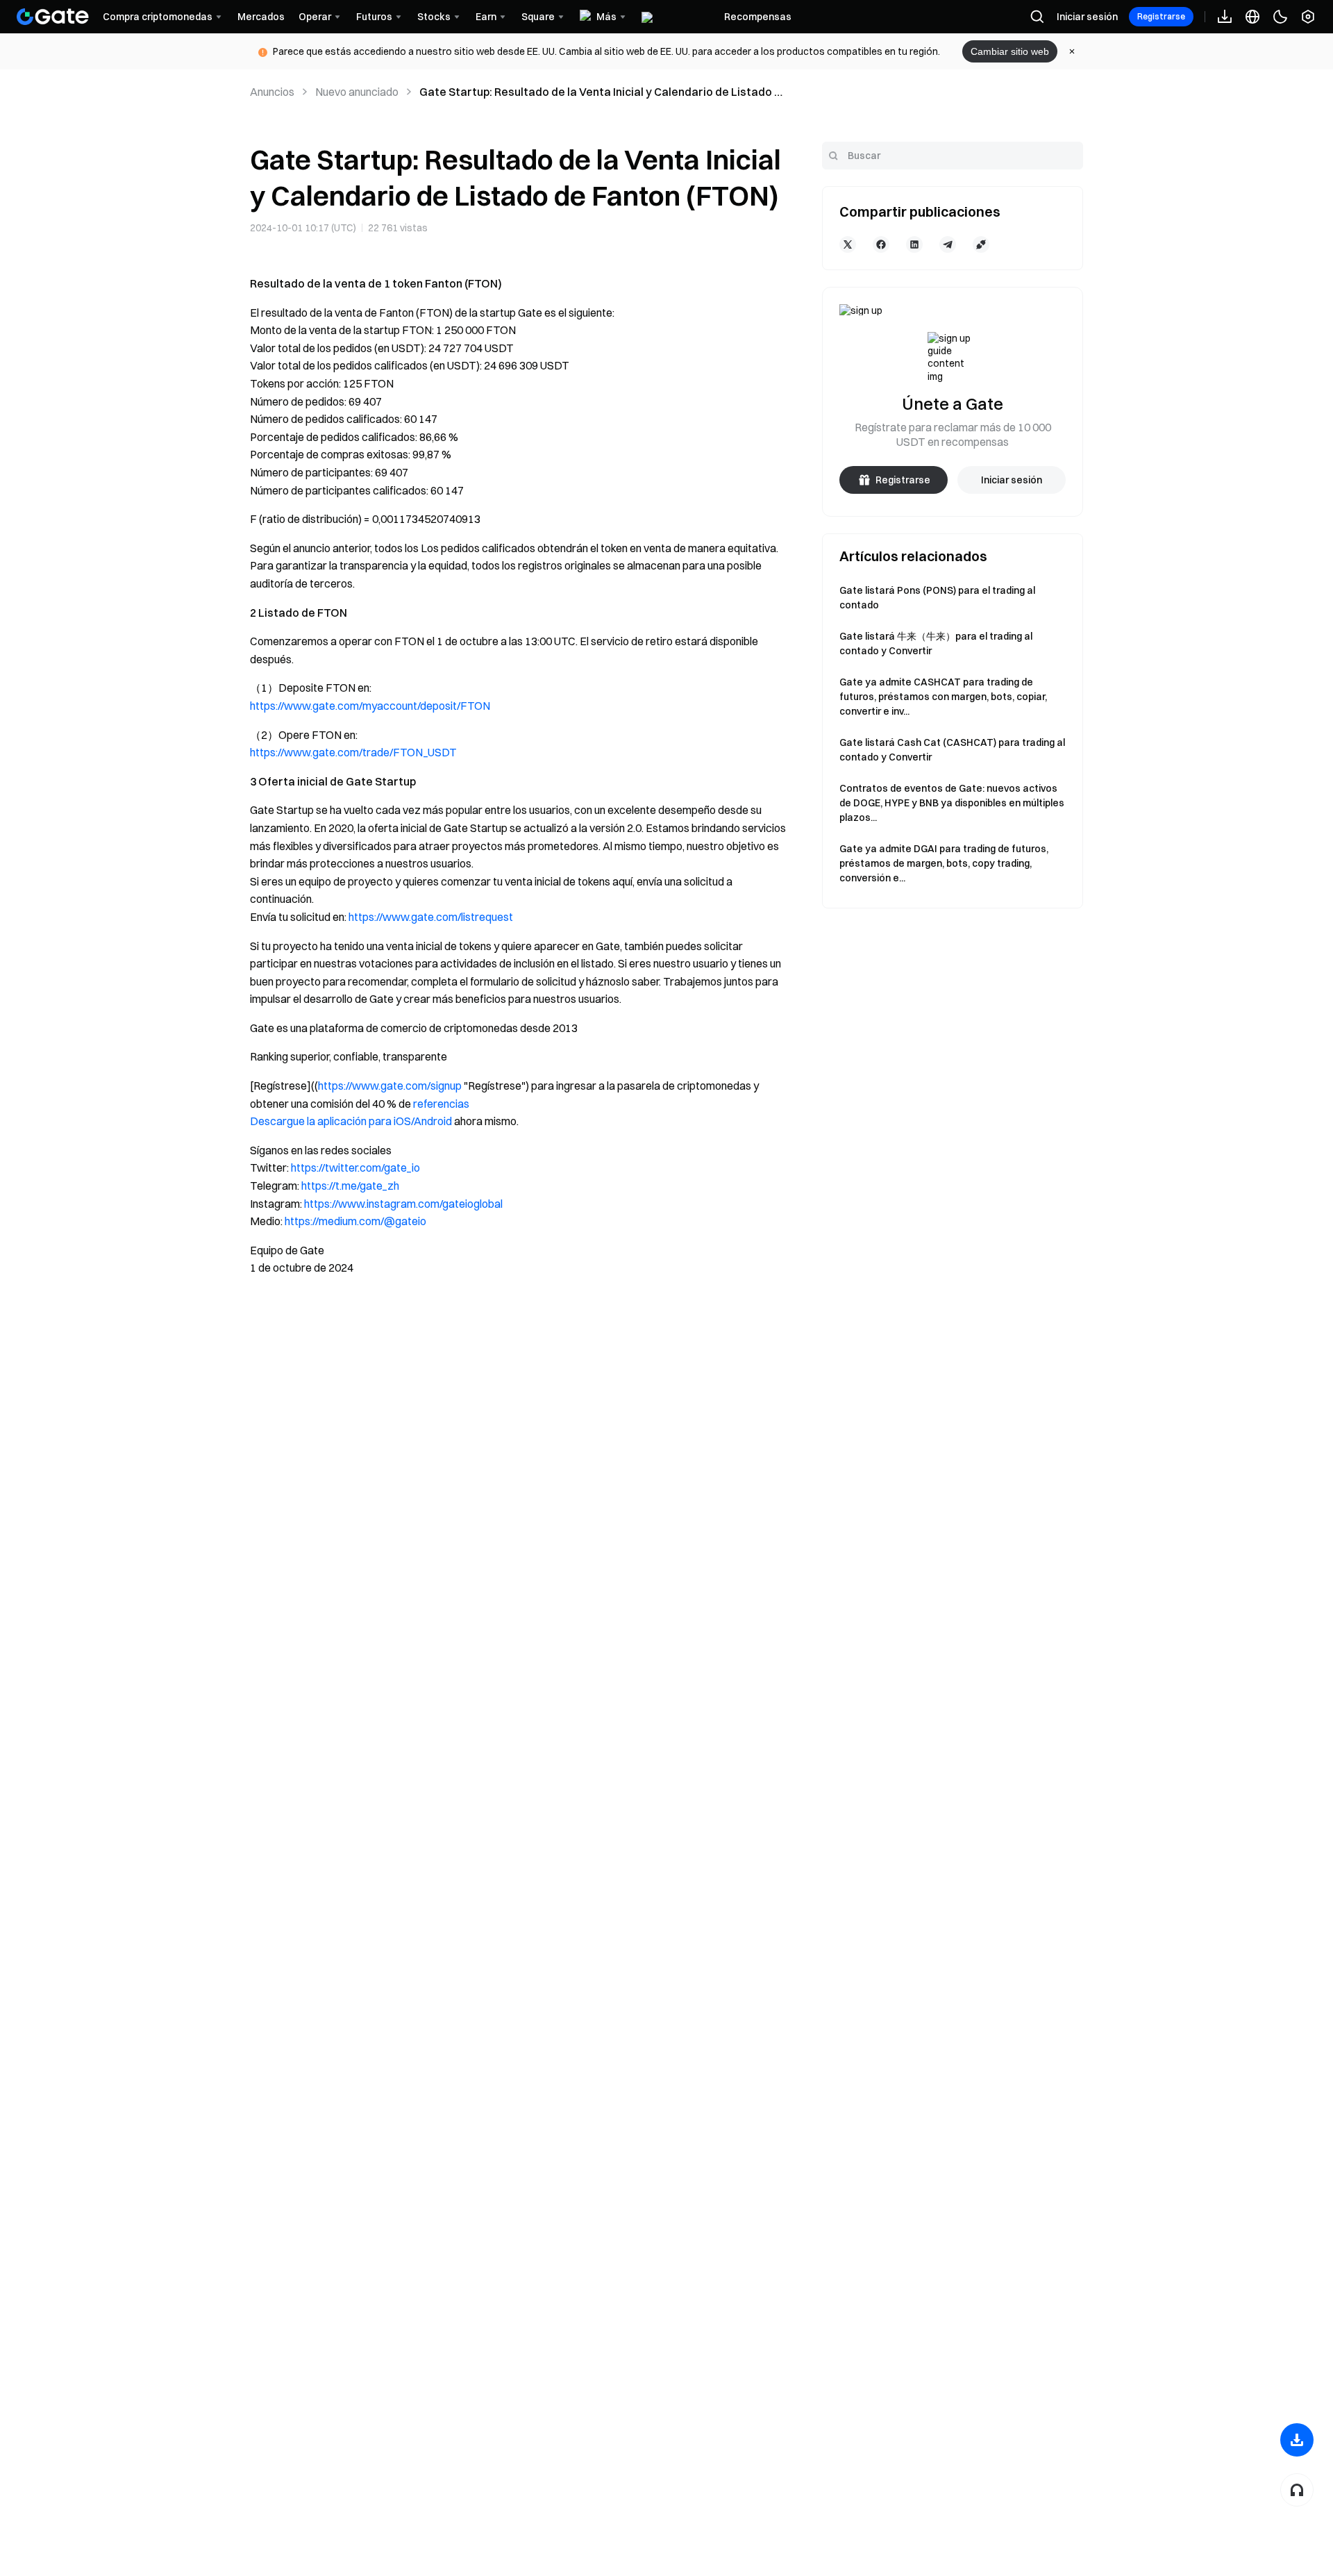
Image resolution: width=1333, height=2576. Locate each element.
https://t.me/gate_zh (350, 1186)
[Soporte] (1297, 2490)
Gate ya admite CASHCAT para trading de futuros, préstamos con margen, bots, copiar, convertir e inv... (943, 697)
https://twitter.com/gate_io (355, 1167)
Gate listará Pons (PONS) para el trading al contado (937, 598)
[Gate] (53, 17)
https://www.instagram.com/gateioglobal (403, 1204)
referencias (441, 1104)
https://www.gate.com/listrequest (431, 917)
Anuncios (272, 92)
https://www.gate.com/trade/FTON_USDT (353, 752)
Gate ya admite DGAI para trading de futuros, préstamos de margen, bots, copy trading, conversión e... (944, 863)
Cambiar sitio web (1010, 51)
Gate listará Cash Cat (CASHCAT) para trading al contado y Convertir (952, 750)
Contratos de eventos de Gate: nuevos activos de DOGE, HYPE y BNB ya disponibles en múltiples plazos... (952, 803)
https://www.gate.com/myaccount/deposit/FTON (370, 706)
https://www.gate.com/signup (390, 1086)
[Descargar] (1297, 2440)
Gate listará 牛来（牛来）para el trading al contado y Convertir (936, 643)
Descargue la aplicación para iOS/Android (351, 1121)
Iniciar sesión (1087, 17)
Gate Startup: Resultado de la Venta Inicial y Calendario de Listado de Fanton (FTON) (604, 92)
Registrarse (1161, 16)
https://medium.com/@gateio (355, 1221)
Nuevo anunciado (357, 92)
